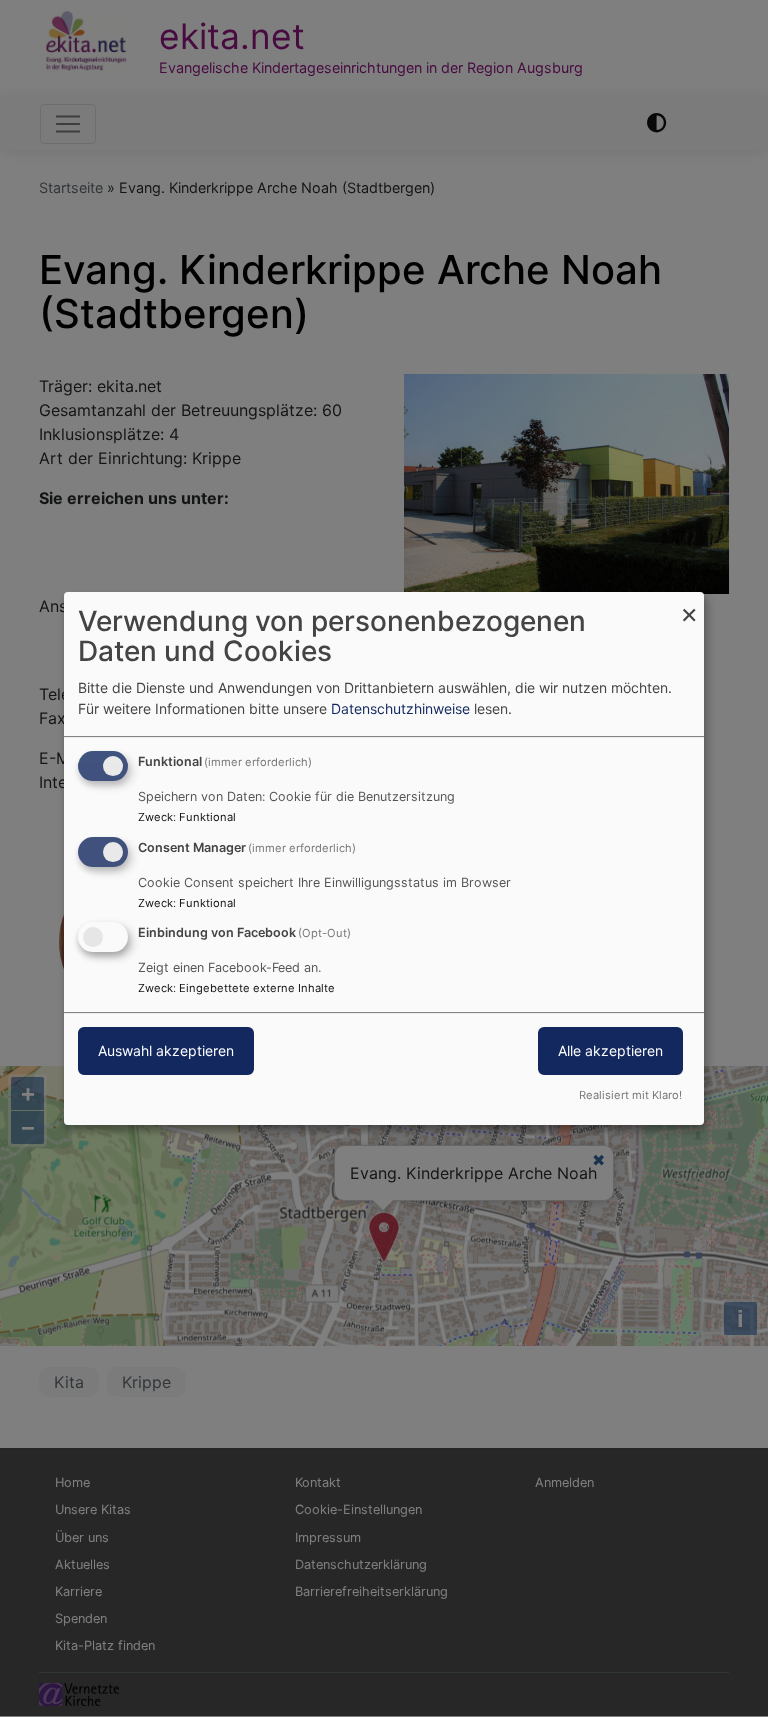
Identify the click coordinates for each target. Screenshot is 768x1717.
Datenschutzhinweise (400, 708)
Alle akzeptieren (610, 1051)
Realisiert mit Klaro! (630, 1095)
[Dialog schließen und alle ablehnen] (689, 604)
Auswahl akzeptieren (166, 1051)
